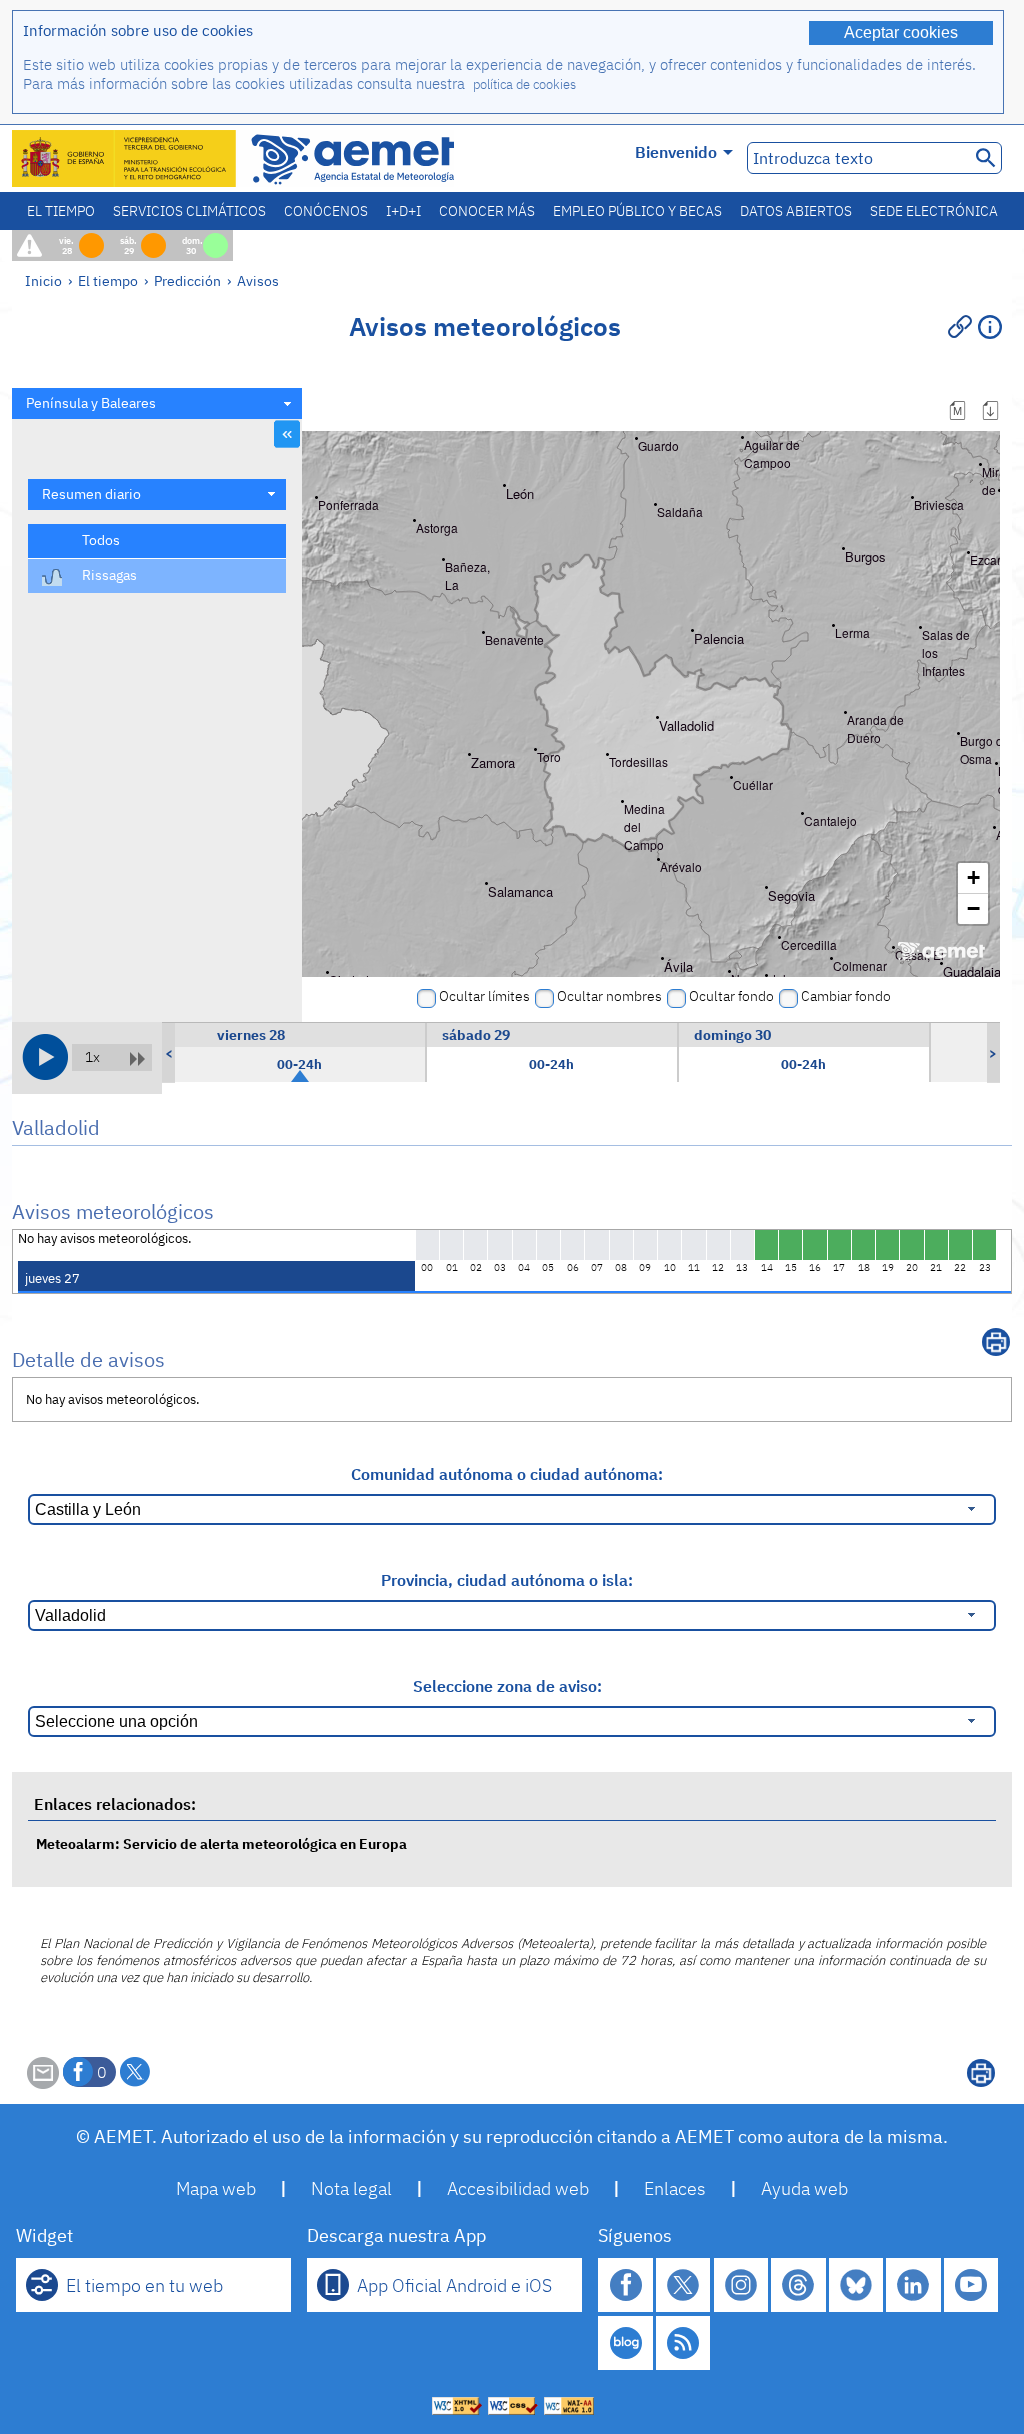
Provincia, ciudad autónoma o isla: (507, 1580)
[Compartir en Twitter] (135, 2072)
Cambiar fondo (846, 996)
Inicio (43, 280)
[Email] (43, 2083)
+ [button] (973, 877)
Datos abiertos (796, 211)
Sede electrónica (934, 211)
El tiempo (61, 211)
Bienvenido (676, 152)
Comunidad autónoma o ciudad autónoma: (507, 1474)
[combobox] (157, 403)
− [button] (973, 908)
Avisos (258, 280)
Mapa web (216, 2188)
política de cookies (524, 84)
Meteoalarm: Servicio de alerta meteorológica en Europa (221, 1843)
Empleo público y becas (637, 211)
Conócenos (326, 211)
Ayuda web (804, 2188)
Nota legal (351, 2188)
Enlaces (675, 2188)
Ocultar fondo (731, 996)
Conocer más (487, 211)
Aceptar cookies (901, 32)
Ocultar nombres (609, 996)
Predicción (187, 280)
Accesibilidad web (518, 2188)
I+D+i (403, 211)
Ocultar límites (484, 996)
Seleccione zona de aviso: (507, 1686)
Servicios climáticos (189, 211)
